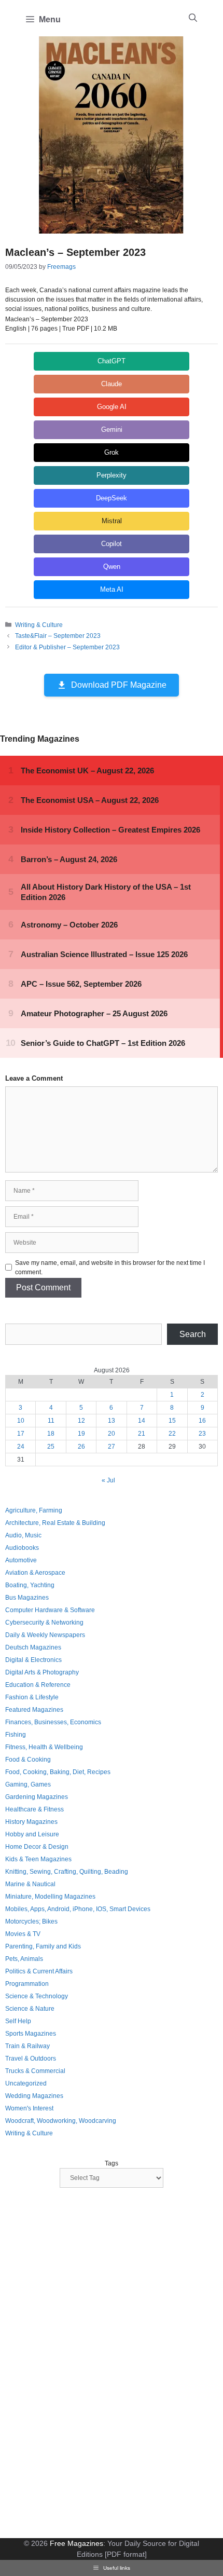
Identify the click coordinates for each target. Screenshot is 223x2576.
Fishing (16, 1735)
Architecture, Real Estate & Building (55, 1523)
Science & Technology (37, 1996)
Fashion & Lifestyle (32, 1697)
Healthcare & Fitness (34, 1809)
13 (112, 1421)
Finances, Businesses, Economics (53, 1722)
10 (21, 1421)
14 (142, 1421)
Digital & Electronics (33, 1660)
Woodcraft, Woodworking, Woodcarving (61, 2121)
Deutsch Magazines (33, 1647)
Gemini (112, 430)
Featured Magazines (34, 1710)
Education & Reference (38, 1685)
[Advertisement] (83, 2364)
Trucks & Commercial (35, 2071)
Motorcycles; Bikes (31, 1921)
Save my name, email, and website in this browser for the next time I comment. (110, 1267)
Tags (112, 2163)
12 (81, 1421)
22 (172, 1434)
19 (81, 1434)
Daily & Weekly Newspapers (45, 1635)
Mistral (112, 521)
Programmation (27, 1984)
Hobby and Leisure (32, 1834)
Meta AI (112, 589)
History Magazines (31, 1822)
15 (172, 1421)
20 (112, 1434)
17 (21, 1434)
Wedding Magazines (34, 2096)
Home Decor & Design (37, 1847)
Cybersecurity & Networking (44, 1623)
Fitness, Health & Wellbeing (44, 1747)
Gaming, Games (28, 1784)
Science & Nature (30, 2009)
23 (202, 1434)
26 (81, 1447)
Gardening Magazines (37, 1797)
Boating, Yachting (30, 1585)
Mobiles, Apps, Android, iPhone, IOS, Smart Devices (78, 1909)
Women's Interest (29, 2108)
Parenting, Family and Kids (43, 1946)
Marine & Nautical (30, 1884)
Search (193, 1334)
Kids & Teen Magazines (38, 1859)
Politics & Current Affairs (39, 1971)
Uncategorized (26, 2083)
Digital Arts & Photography (42, 1672)
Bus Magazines (27, 1598)
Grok (112, 452)
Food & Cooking (28, 1760)
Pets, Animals (24, 1959)
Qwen (112, 567)
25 (51, 1447)
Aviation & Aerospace (35, 1573)
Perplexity (112, 475)
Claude (112, 384)
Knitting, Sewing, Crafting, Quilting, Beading (67, 1872)
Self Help (18, 2021)
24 (21, 1447)
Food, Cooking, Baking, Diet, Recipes (58, 1772)
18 (51, 1434)
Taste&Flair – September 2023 (58, 636)
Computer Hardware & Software (50, 1610)
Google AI (112, 407)
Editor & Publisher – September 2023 (67, 647)
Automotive (21, 1560)
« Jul (108, 1480)
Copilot (112, 544)
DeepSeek (112, 498)
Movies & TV (23, 1934)
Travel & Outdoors (31, 2059)
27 (112, 1447)
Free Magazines (76, 2543)
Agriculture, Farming (34, 1510)
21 (142, 1434)
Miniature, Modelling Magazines (50, 1897)
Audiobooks (22, 1548)
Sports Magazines (31, 2034)
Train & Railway (27, 2046)
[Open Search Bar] (193, 18)
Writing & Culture (39, 625)
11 (51, 1421)
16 (202, 1421)
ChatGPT (112, 361)
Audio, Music (23, 1535)
